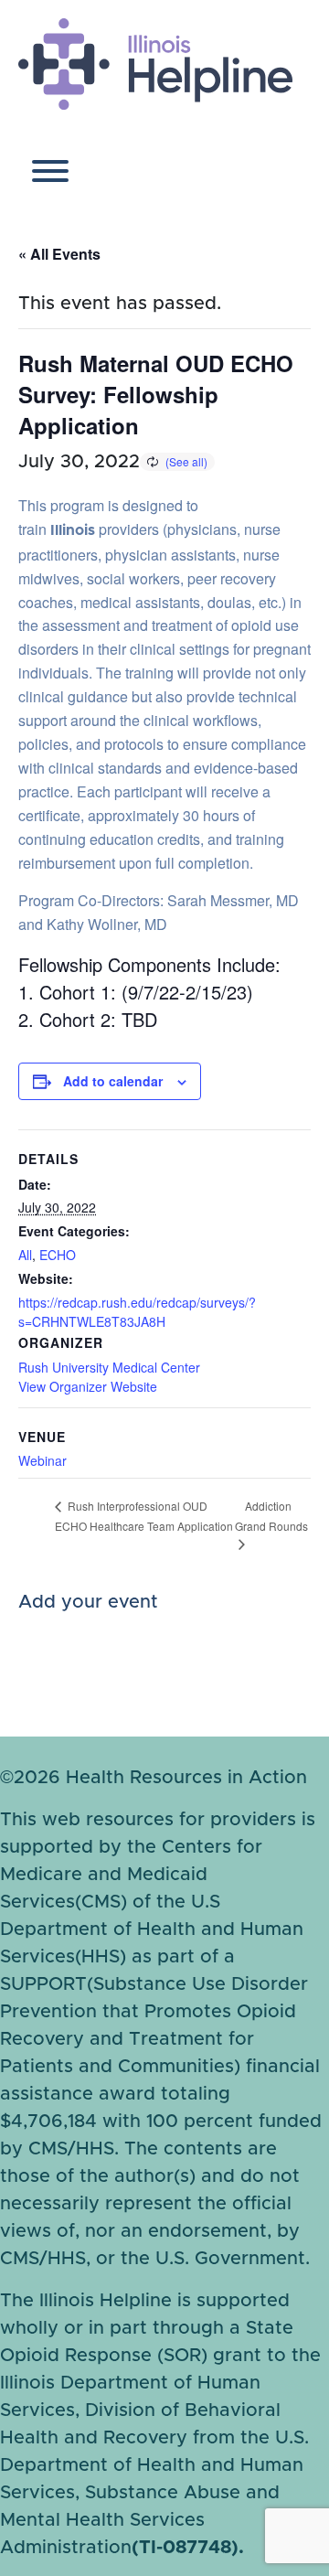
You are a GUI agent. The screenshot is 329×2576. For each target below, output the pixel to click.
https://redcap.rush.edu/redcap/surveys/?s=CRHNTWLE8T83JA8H (137, 1312)
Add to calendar (113, 1081)
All (25, 1255)
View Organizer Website (88, 1386)
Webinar (42, 1460)
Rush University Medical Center (109, 1367)
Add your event (88, 1602)
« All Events (59, 254)
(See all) (186, 461)
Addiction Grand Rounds (271, 1516)
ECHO (58, 1255)
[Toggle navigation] (50, 175)
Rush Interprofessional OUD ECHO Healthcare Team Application (144, 1516)
